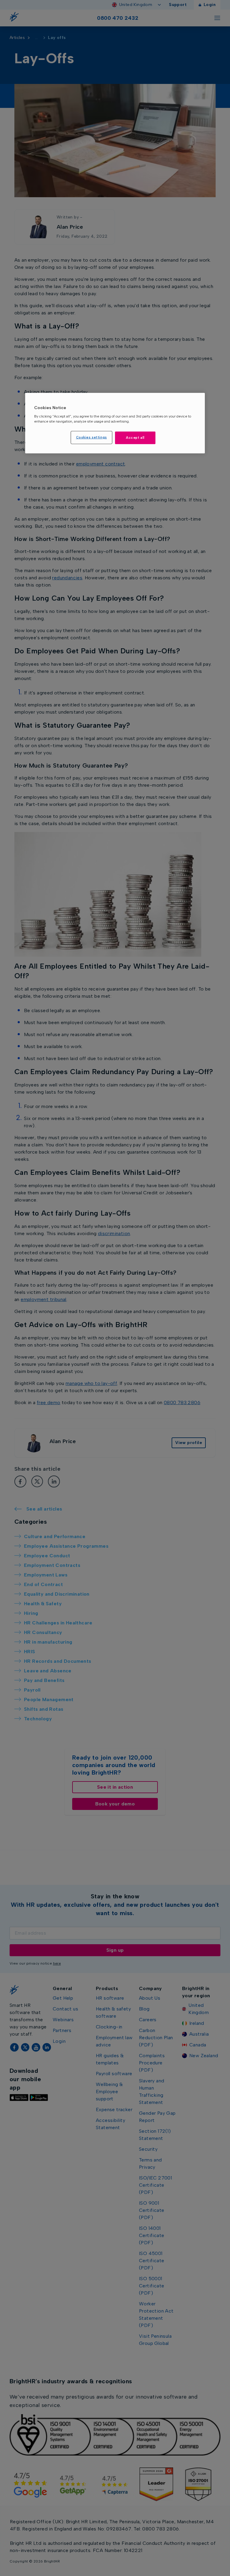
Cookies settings (91, 437)
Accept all (135, 438)
